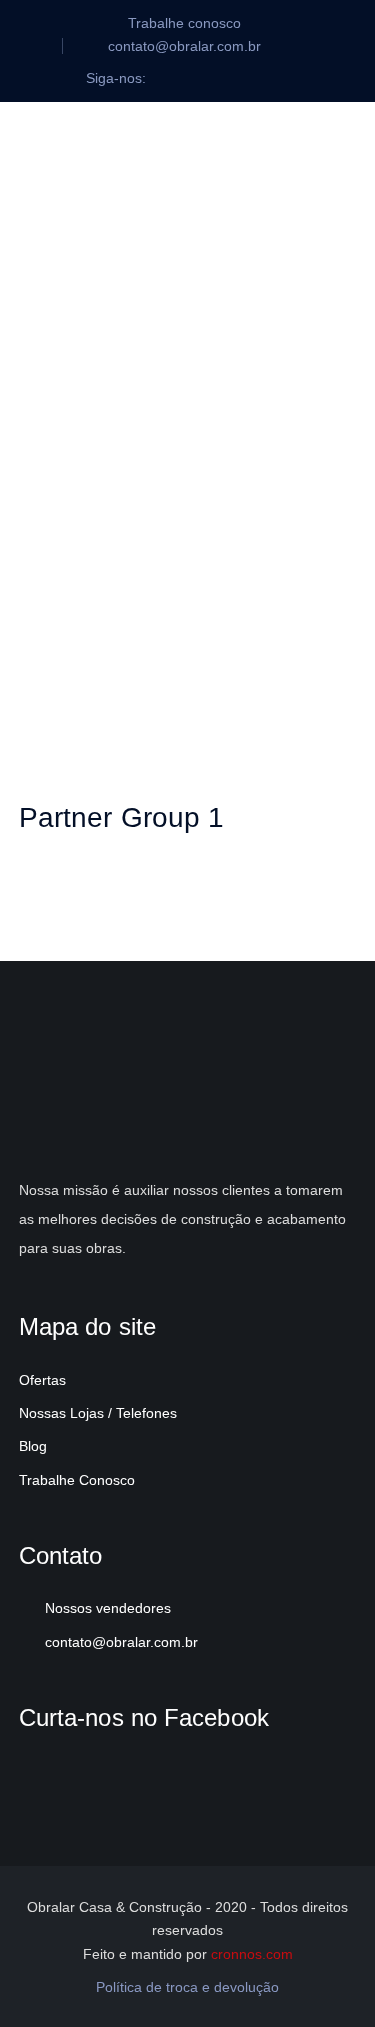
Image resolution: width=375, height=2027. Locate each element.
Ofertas (42, 1380)
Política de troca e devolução (187, 1987)
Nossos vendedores (108, 1608)
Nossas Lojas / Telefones (98, 1413)
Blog (33, 1446)
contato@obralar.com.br (121, 1642)
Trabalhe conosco (184, 23)
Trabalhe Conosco (77, 1480)
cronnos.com (252, 1954)
